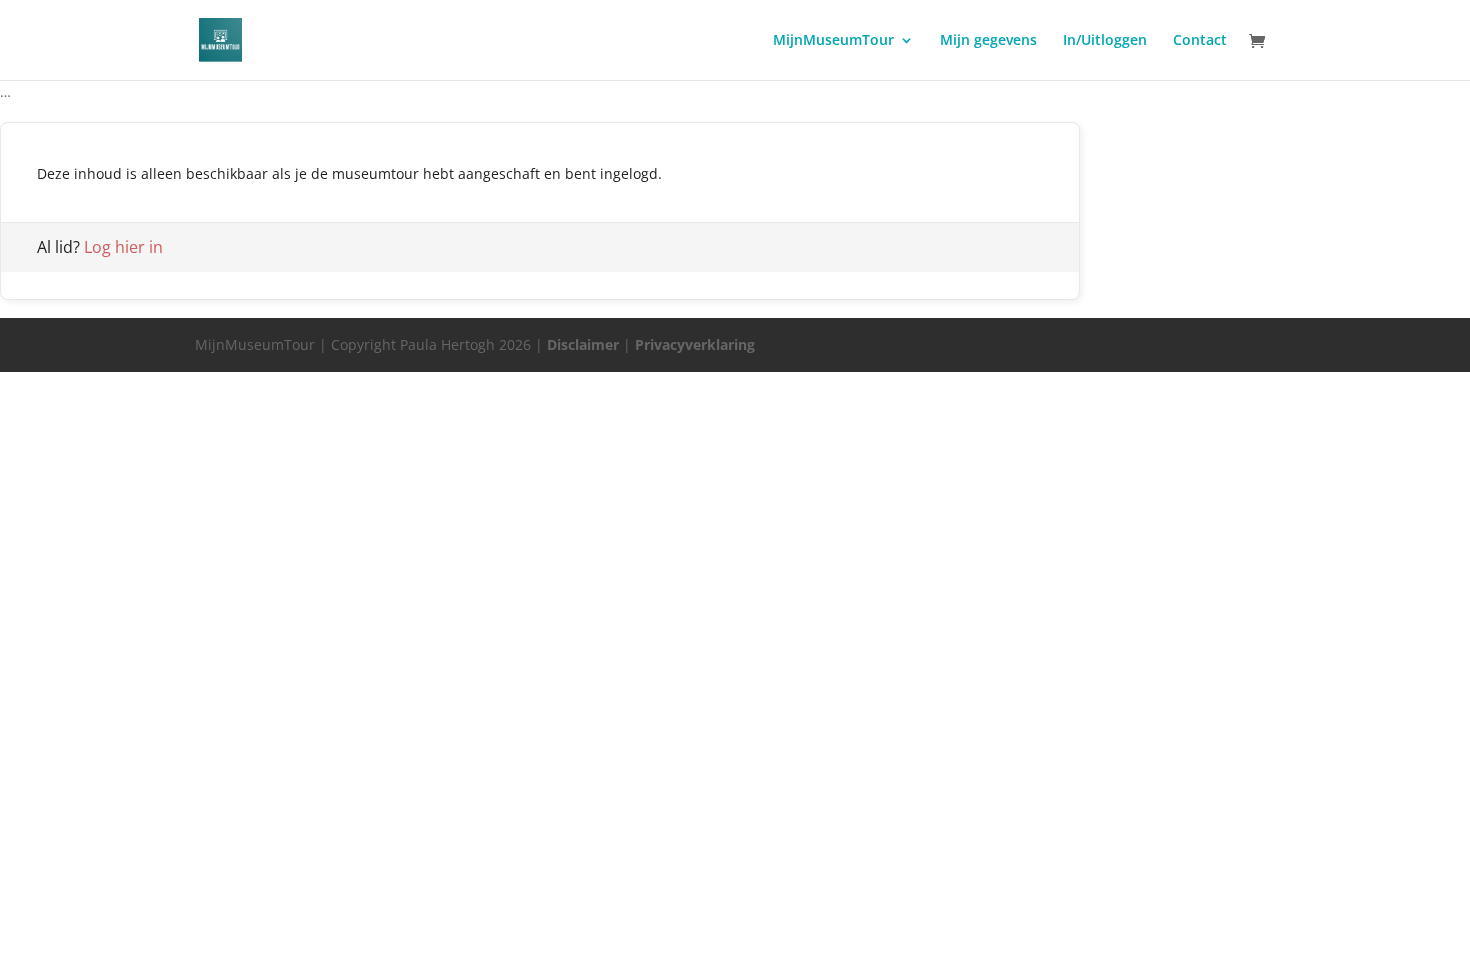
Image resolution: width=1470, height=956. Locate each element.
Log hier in (123, 247)
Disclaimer (583, 344)
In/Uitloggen (1105, 41)
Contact (1200, 41)
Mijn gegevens (988, 41)
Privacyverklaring (695, 344)
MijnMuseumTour (833, 41)
